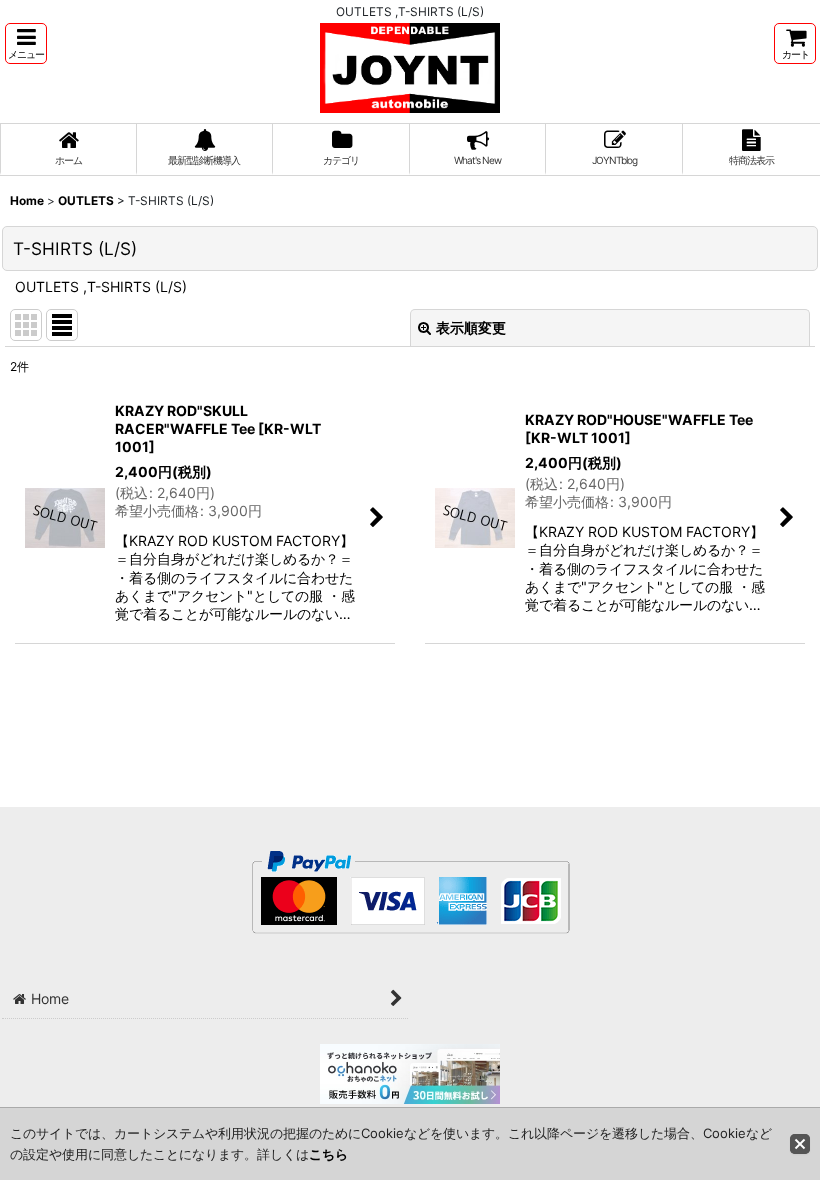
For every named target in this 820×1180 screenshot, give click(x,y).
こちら (328, 1154)
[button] (26, 43)
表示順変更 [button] (471, 327)
